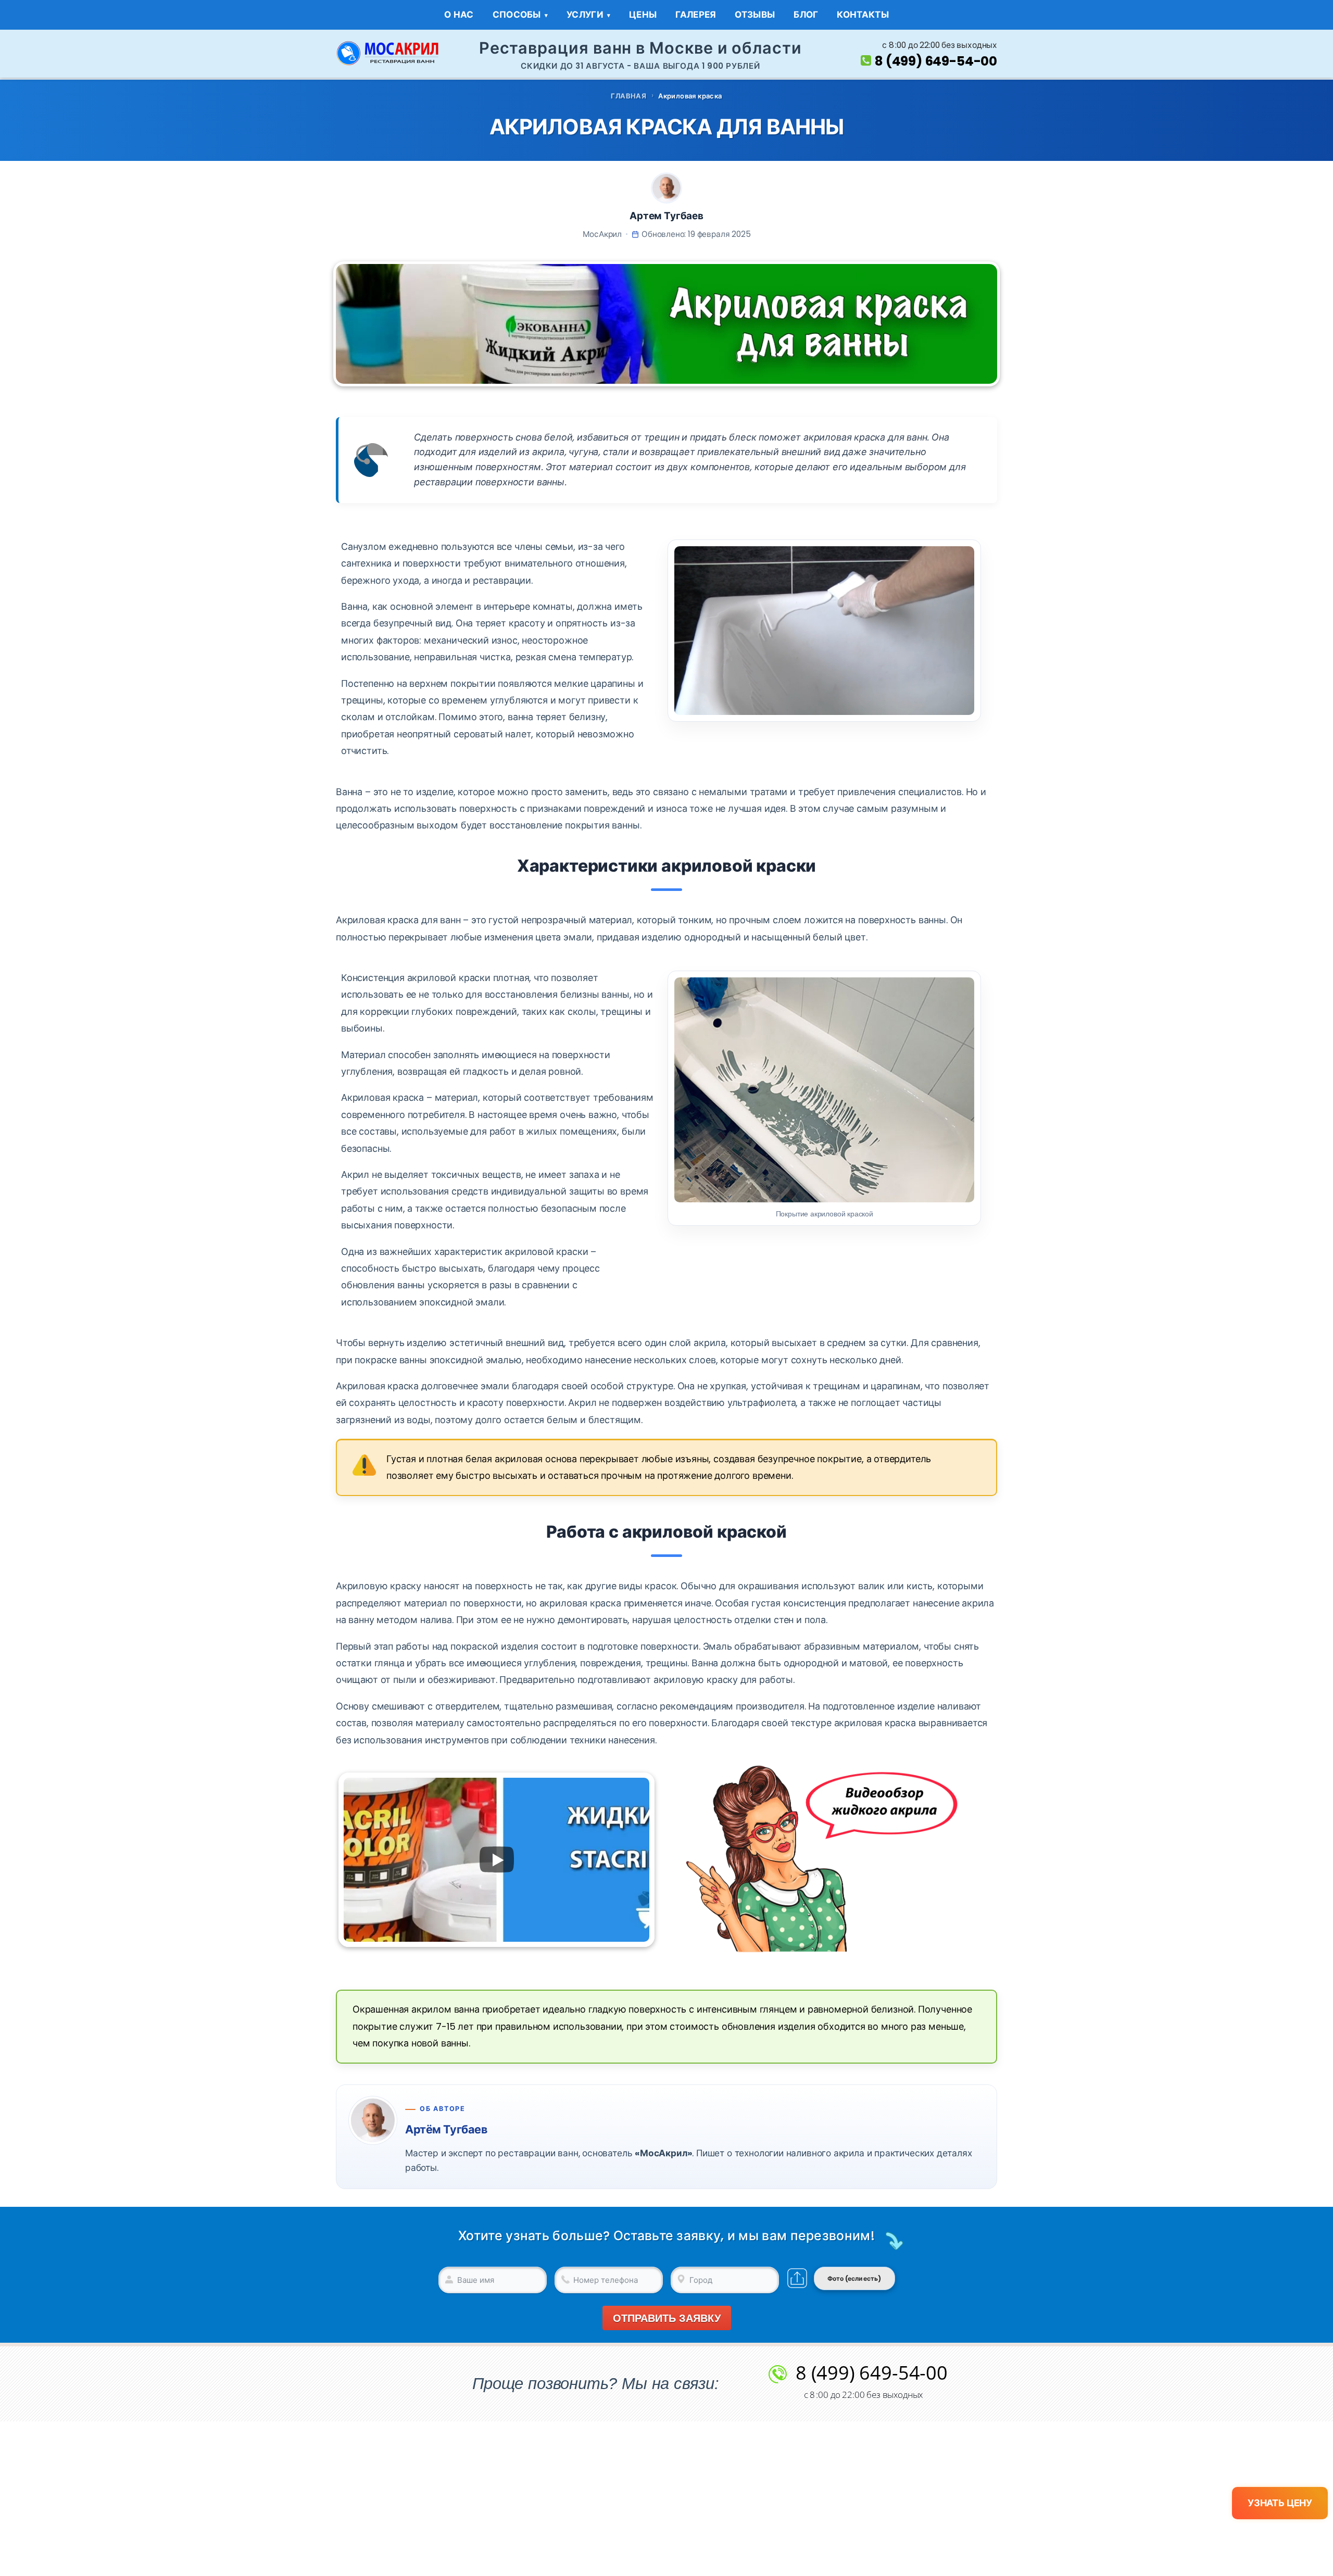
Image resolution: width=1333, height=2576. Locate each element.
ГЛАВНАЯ (628, 96)
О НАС (459, 15)
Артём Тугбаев (446, 2129)
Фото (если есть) (854, 2278)
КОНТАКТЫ (863, 15)
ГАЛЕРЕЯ (696, 15)
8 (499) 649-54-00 (936, 61)
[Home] (388, 53)
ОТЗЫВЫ (755, 15)
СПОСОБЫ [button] (517, 15)
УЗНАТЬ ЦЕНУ (1280, 2503)
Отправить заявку (667, 2318)
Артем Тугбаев (666, 216)
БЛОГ (806, 15)
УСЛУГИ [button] (585, 15)
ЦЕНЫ (643, 15)
